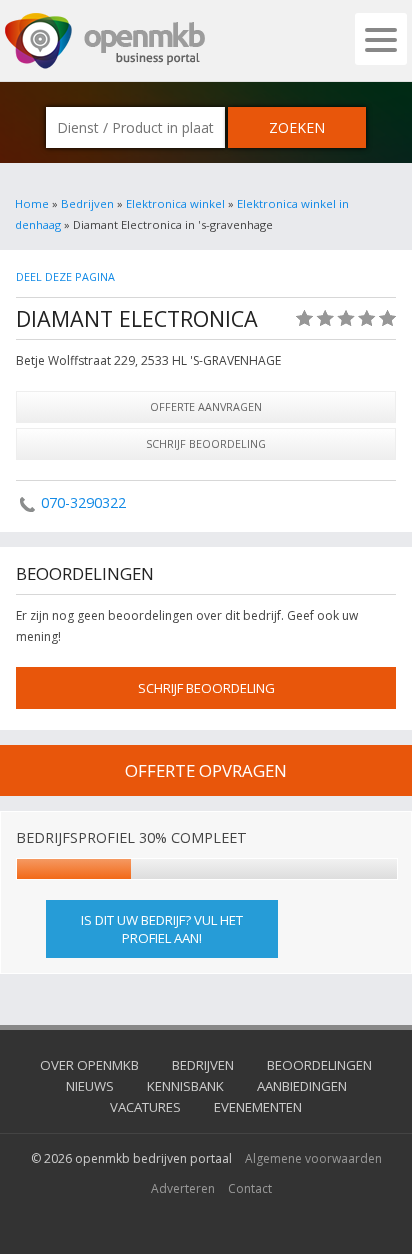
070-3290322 (83, 502)
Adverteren (183, 1188)
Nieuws (90, 1086)
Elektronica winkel (175, 203)
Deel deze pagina (65, 276)
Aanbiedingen (302, 1086)
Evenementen (258, 1107)
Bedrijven (87, 203)
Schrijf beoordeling (206, 443)
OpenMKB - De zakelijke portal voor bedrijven (105, 41)
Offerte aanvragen (206, 406)
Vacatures (145, 1107)
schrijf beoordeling (206, 688)
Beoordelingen (319, 1065)
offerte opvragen (206, 770)
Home (32, 203)
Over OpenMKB (89, 1065)
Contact (250, 1188)
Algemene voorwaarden (313, 1158)
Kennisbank (185, 1086)
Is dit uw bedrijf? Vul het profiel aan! (162, 929)
